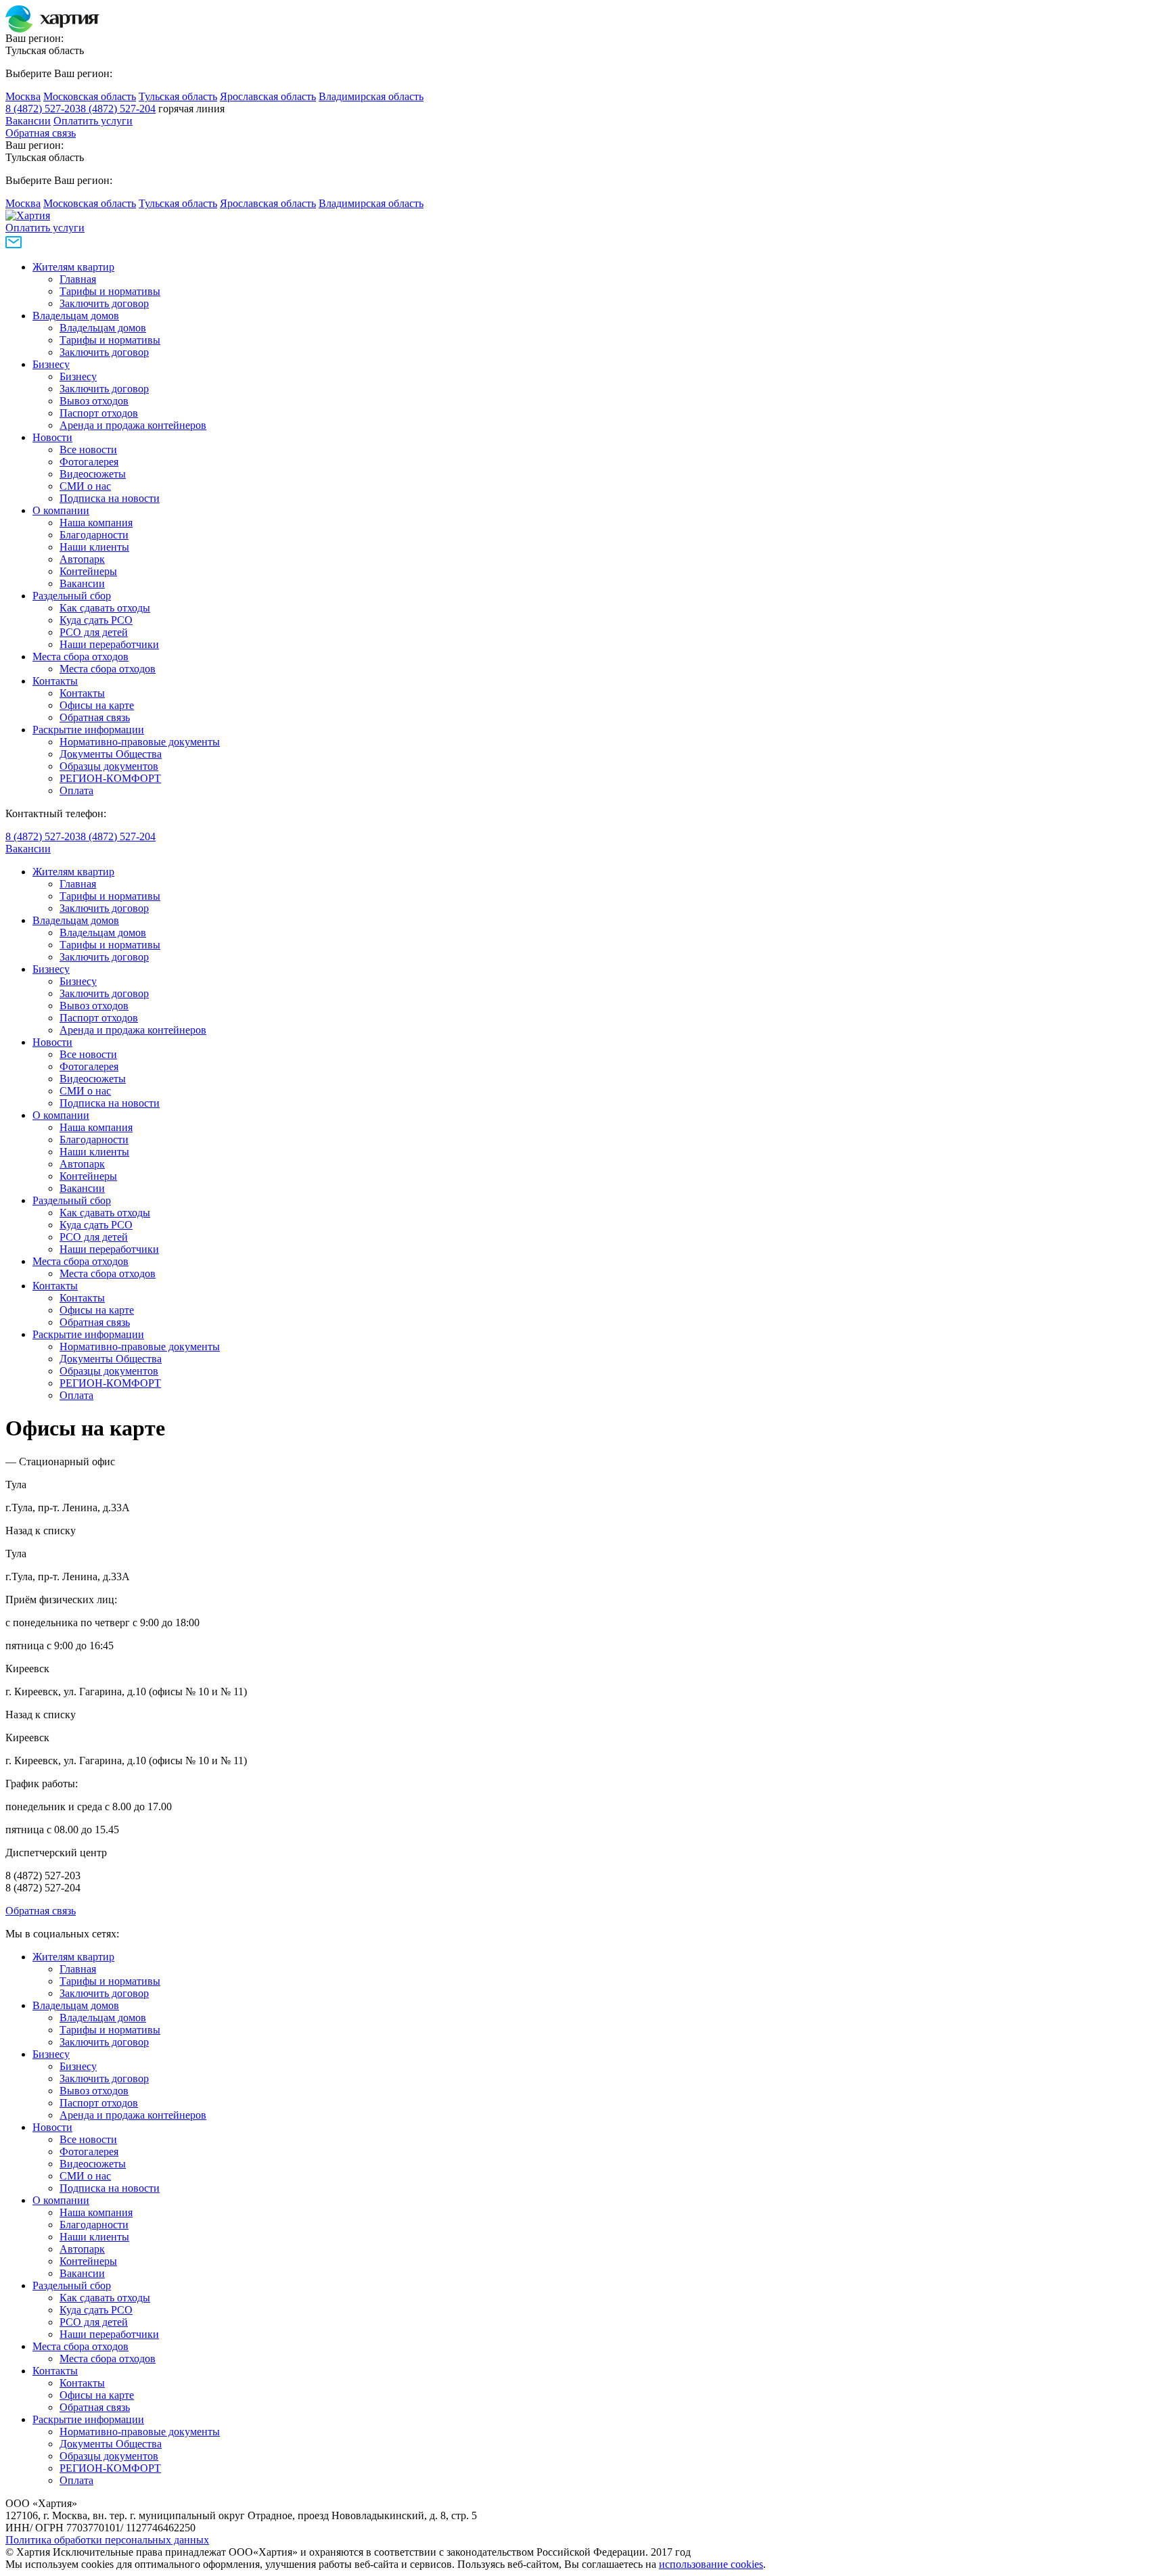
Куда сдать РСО (96, 620)
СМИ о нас (85, 486)
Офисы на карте (97, 705)
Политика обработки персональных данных (107, 2540)
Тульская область (178, 96)
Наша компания (96, 523)
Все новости (88, 450)
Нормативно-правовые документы (140, 742)
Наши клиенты (94, 547)
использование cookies (711, 2564)
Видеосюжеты (93, 474)
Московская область (90, 96)
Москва (23, 96)
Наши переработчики (109, 644)
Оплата (76, 790)
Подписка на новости (110, 498)
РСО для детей (94, 632)
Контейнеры (88, 571)
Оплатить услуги (93, 121)
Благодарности (94, 535)
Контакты (55, 681)
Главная (78, 279)
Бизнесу (51, 364)
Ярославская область (268, 96)
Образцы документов (109, 766)
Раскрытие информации (88, 730)
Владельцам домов (76, 316)
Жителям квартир (73, 267)
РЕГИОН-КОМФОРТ (110, 778)
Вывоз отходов (94, 401)
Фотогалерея (89, 462)
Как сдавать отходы (105, 608)
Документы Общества (111, 754)
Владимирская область (371, 96)
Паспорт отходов (99, 413)
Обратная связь (41, 133)
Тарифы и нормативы (110, 291)
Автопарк (82, 559)
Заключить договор (104, 303)
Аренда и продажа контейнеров (133, 425)
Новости (52, 437)
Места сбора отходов (81, 657)
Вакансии (28, 121)
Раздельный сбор (72, 596)
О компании (61, 510)
